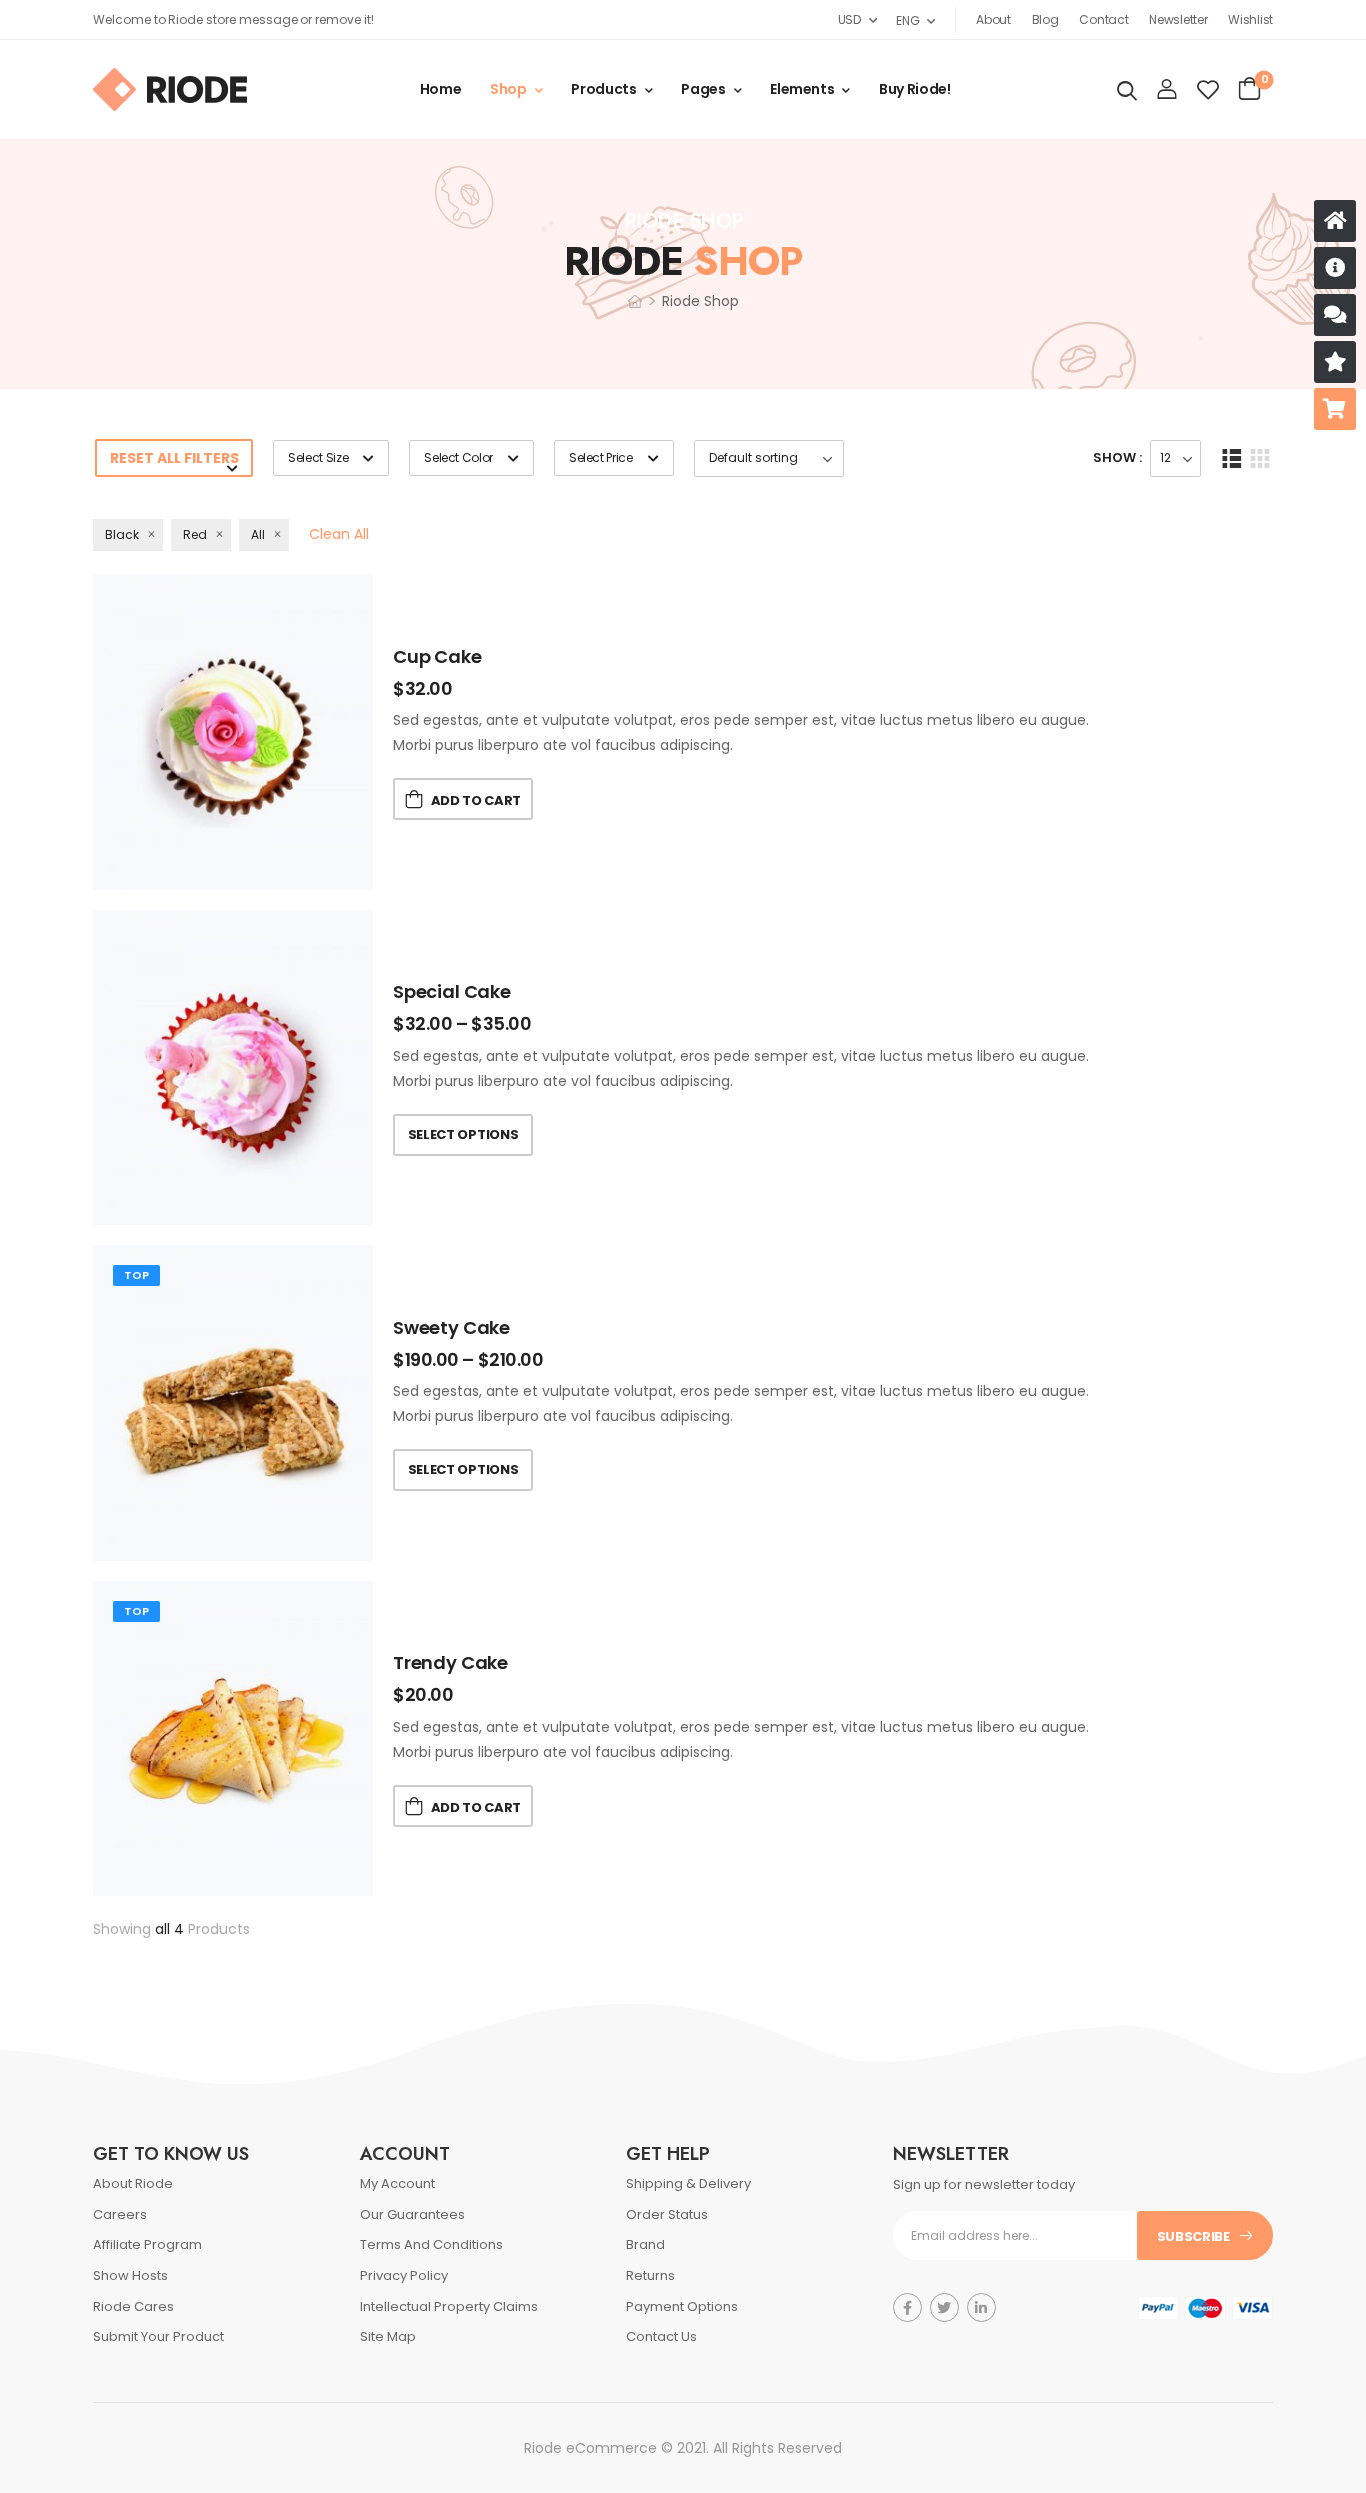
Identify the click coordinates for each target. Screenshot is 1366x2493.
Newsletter (1178, 19)
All (258, 534)
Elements (802, 89)
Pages (703, 89)
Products (603, 89)
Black (122, 534)
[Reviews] (1335, 362)
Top (136, 1275)
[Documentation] (1335, 268)
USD (849, 19)
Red (195, 534)
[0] (1249, 89)
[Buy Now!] (1335, 409)
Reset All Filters (174, 458)
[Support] (1335, 315)
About (993, 19)
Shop (508, 89)
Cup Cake (437, 656)
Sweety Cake (451, 1327)
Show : (1117, 457)
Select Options (463, 1134)
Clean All (339, 534)
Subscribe (1193, 2236)
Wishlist (1250, 19)
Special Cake (452, 991)
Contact (1103, 19)
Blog (1045, 19)
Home (441, 89)
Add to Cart (476, 800)
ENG (907, 20)
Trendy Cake (450, 1662)
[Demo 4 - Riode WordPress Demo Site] (170, 89)
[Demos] (1335, 221)
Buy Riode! (915, 89)
